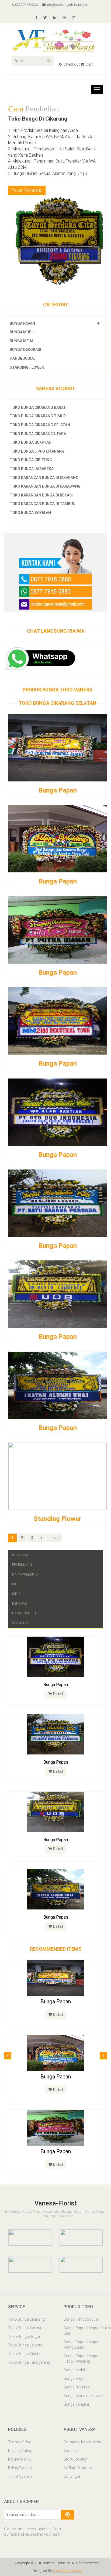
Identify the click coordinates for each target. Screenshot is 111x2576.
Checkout (71, 64)
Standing (20, 1607)
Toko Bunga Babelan (30, 497)
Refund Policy (20, 2461)
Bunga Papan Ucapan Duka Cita (87, 2333)
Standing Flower (27, 351)
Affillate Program (78, 2470)
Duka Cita (20, 1539)
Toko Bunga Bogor (24, 2339)
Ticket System (20, 2478)
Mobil (17, 1569)
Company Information (82, 2444)
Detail (58, 1678)
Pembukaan (22, 1549)
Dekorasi (20, 1588)
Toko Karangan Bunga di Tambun (43, 488)
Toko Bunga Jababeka (32, 453)
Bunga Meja (22, 325)
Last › (54, 1522)
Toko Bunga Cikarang (26, 2321)
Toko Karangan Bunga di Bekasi (41, 479)
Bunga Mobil (22, 316)
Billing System (20, 2470)
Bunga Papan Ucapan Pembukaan (82, 2347)
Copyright (72, 2478)
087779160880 (26, 5)
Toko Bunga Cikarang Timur (38, 400)
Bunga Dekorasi (25, 334)
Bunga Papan (22, 308)
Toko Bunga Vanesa (67, 2573)
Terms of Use (20, 2444)
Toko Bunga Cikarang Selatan (40, 409)
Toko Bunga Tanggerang (29, 2364)
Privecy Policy (20, 2452)
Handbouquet (24, 343)
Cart (89, 64)
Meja (16, 1578)
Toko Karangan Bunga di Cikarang (44, 462)
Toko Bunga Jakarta (25, 2347)
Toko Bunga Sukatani (31, 427)
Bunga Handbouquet (81, 2321)
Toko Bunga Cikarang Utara (38, 418)
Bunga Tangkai (76, 2406)
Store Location (76, 2461)
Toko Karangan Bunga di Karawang (45, 471)
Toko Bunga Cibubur (25, 2356)
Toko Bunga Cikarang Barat (38, 392)
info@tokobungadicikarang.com (68, 5)
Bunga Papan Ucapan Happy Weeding (82, 2361)
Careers (70, 2452)
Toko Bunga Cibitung (31, 444)
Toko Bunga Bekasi (25, 2330)
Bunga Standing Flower (83, 2398)
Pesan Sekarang (27, 175)
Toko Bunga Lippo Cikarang (37, 435)
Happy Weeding (25, 1559)
